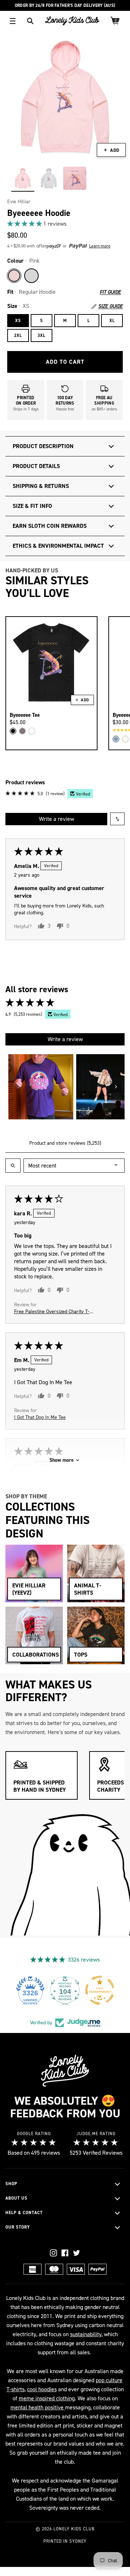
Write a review (57, 819)
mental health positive (38, 2407)
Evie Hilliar (19, 202)
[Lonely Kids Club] (72, 21)
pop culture (109, 2380)
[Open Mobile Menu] (13, 21)
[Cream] (125, 739)
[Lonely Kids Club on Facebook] (65, 2253)
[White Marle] (31, 276)
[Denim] (116, 739)
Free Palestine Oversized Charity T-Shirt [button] (52, 1312)
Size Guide (110, 306)
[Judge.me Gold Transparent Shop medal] (100, 1990)
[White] (32, 731)
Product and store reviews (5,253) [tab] (65, 1143)
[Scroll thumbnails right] (116, 1087)
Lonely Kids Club (74, 2529)
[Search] (30, 21)
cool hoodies (42, 2389)
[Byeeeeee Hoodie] (23, 178)
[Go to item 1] (41, 1087)
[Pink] (14, 276)
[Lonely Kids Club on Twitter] (77, 2253)
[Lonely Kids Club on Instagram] (53, 2253)
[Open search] (13, 1166)
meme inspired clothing (47, 2398)
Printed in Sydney (65, 2541)
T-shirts (16, 2389)
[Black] (13, 731)
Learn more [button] (100, 246)
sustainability (86, 2334)
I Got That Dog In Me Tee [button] (40, 1417)
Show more (62, 1460)
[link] (65, 224)
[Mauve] (22, 731)
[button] (25, 224)
